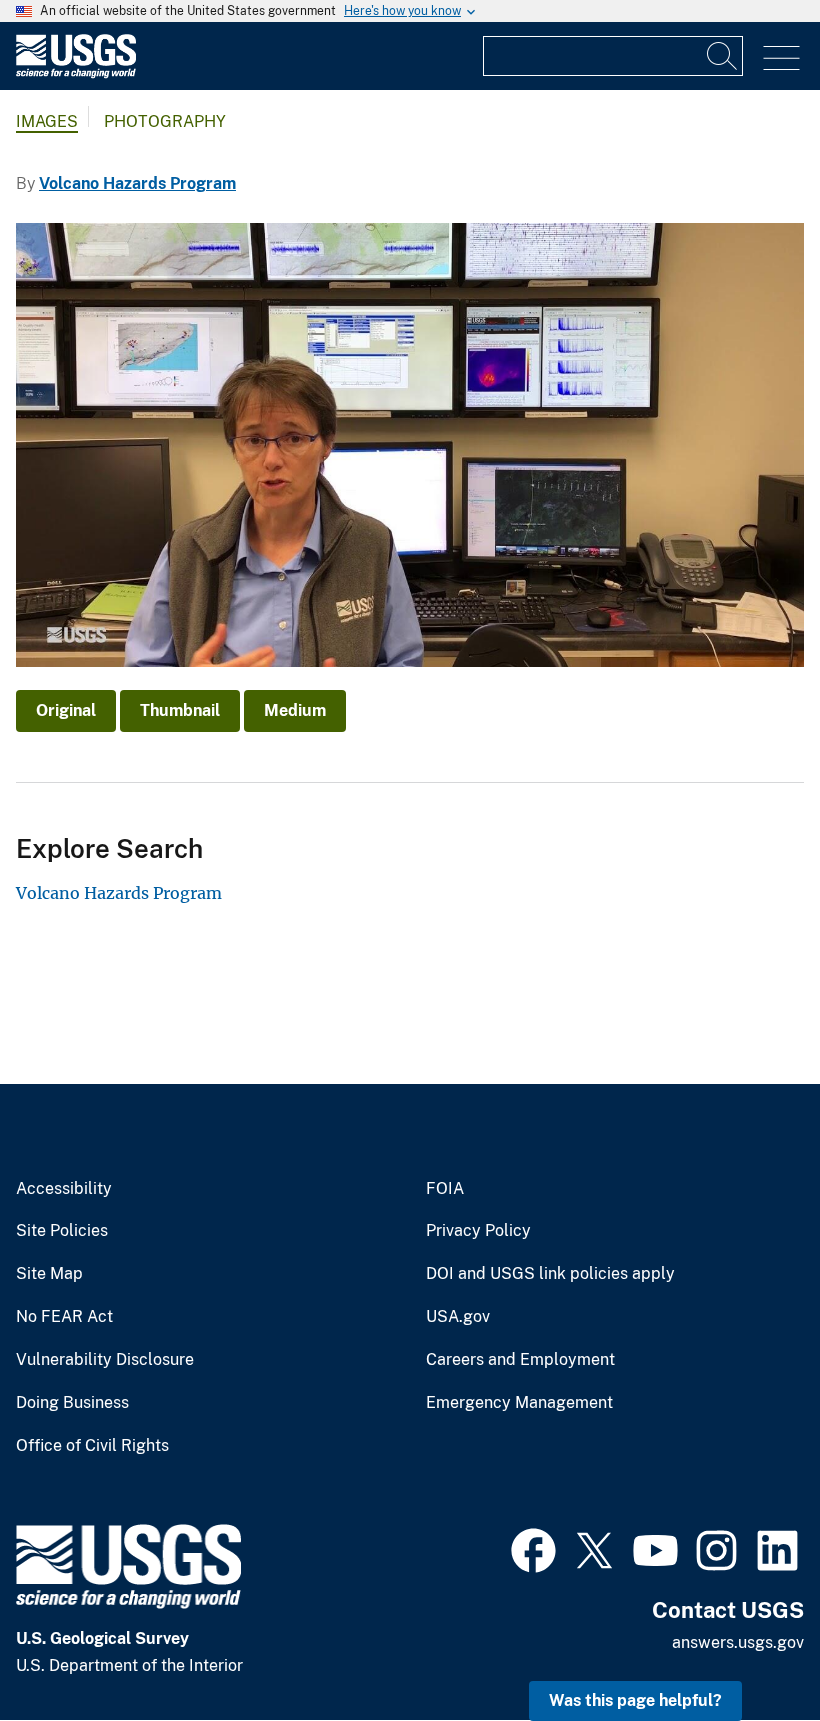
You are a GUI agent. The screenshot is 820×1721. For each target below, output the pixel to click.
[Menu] (781, 58)
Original (66, 710)
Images (47, 121)
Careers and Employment (520, 1360)
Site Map (49, 1274)
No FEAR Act (64, 1317)
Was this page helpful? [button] (635, 1700)
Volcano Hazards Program (137, 183)
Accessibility (64, 1189)
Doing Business (72, 1403)
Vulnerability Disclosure (105, 1360)
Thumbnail (180, 710)
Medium (295, 710)
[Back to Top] (747, 1648)
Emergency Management (519, 1403)
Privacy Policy (478, 1231)
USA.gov (458, 1317)
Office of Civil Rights (92, 1446)
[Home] (76, 73)
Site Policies (62, 1231)
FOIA (445, 1189)
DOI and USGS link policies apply (550, 1274)
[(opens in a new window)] (533, 1548)
